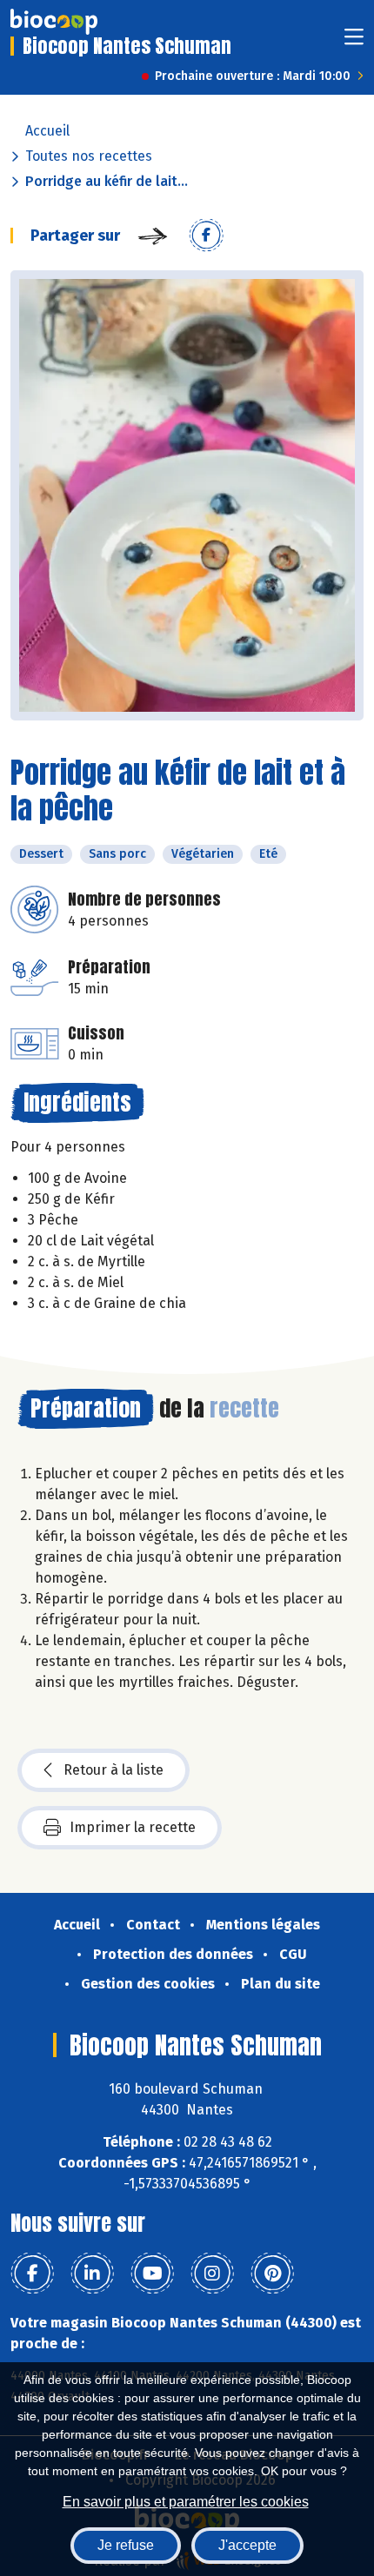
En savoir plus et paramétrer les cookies (186, 2502)
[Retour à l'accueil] (54, 22)
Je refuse (126, 2545)
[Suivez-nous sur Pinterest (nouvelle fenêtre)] (272, 2274)
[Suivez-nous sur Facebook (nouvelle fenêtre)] (32, 2274)
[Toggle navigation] (354, 42)
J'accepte (247, 2545)
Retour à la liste (114, 1770)
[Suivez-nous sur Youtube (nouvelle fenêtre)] (152, 2274)
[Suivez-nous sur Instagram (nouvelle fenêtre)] (212, 2274)
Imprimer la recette (133, 1827)
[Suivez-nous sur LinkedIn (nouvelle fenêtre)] (92, 2274)
